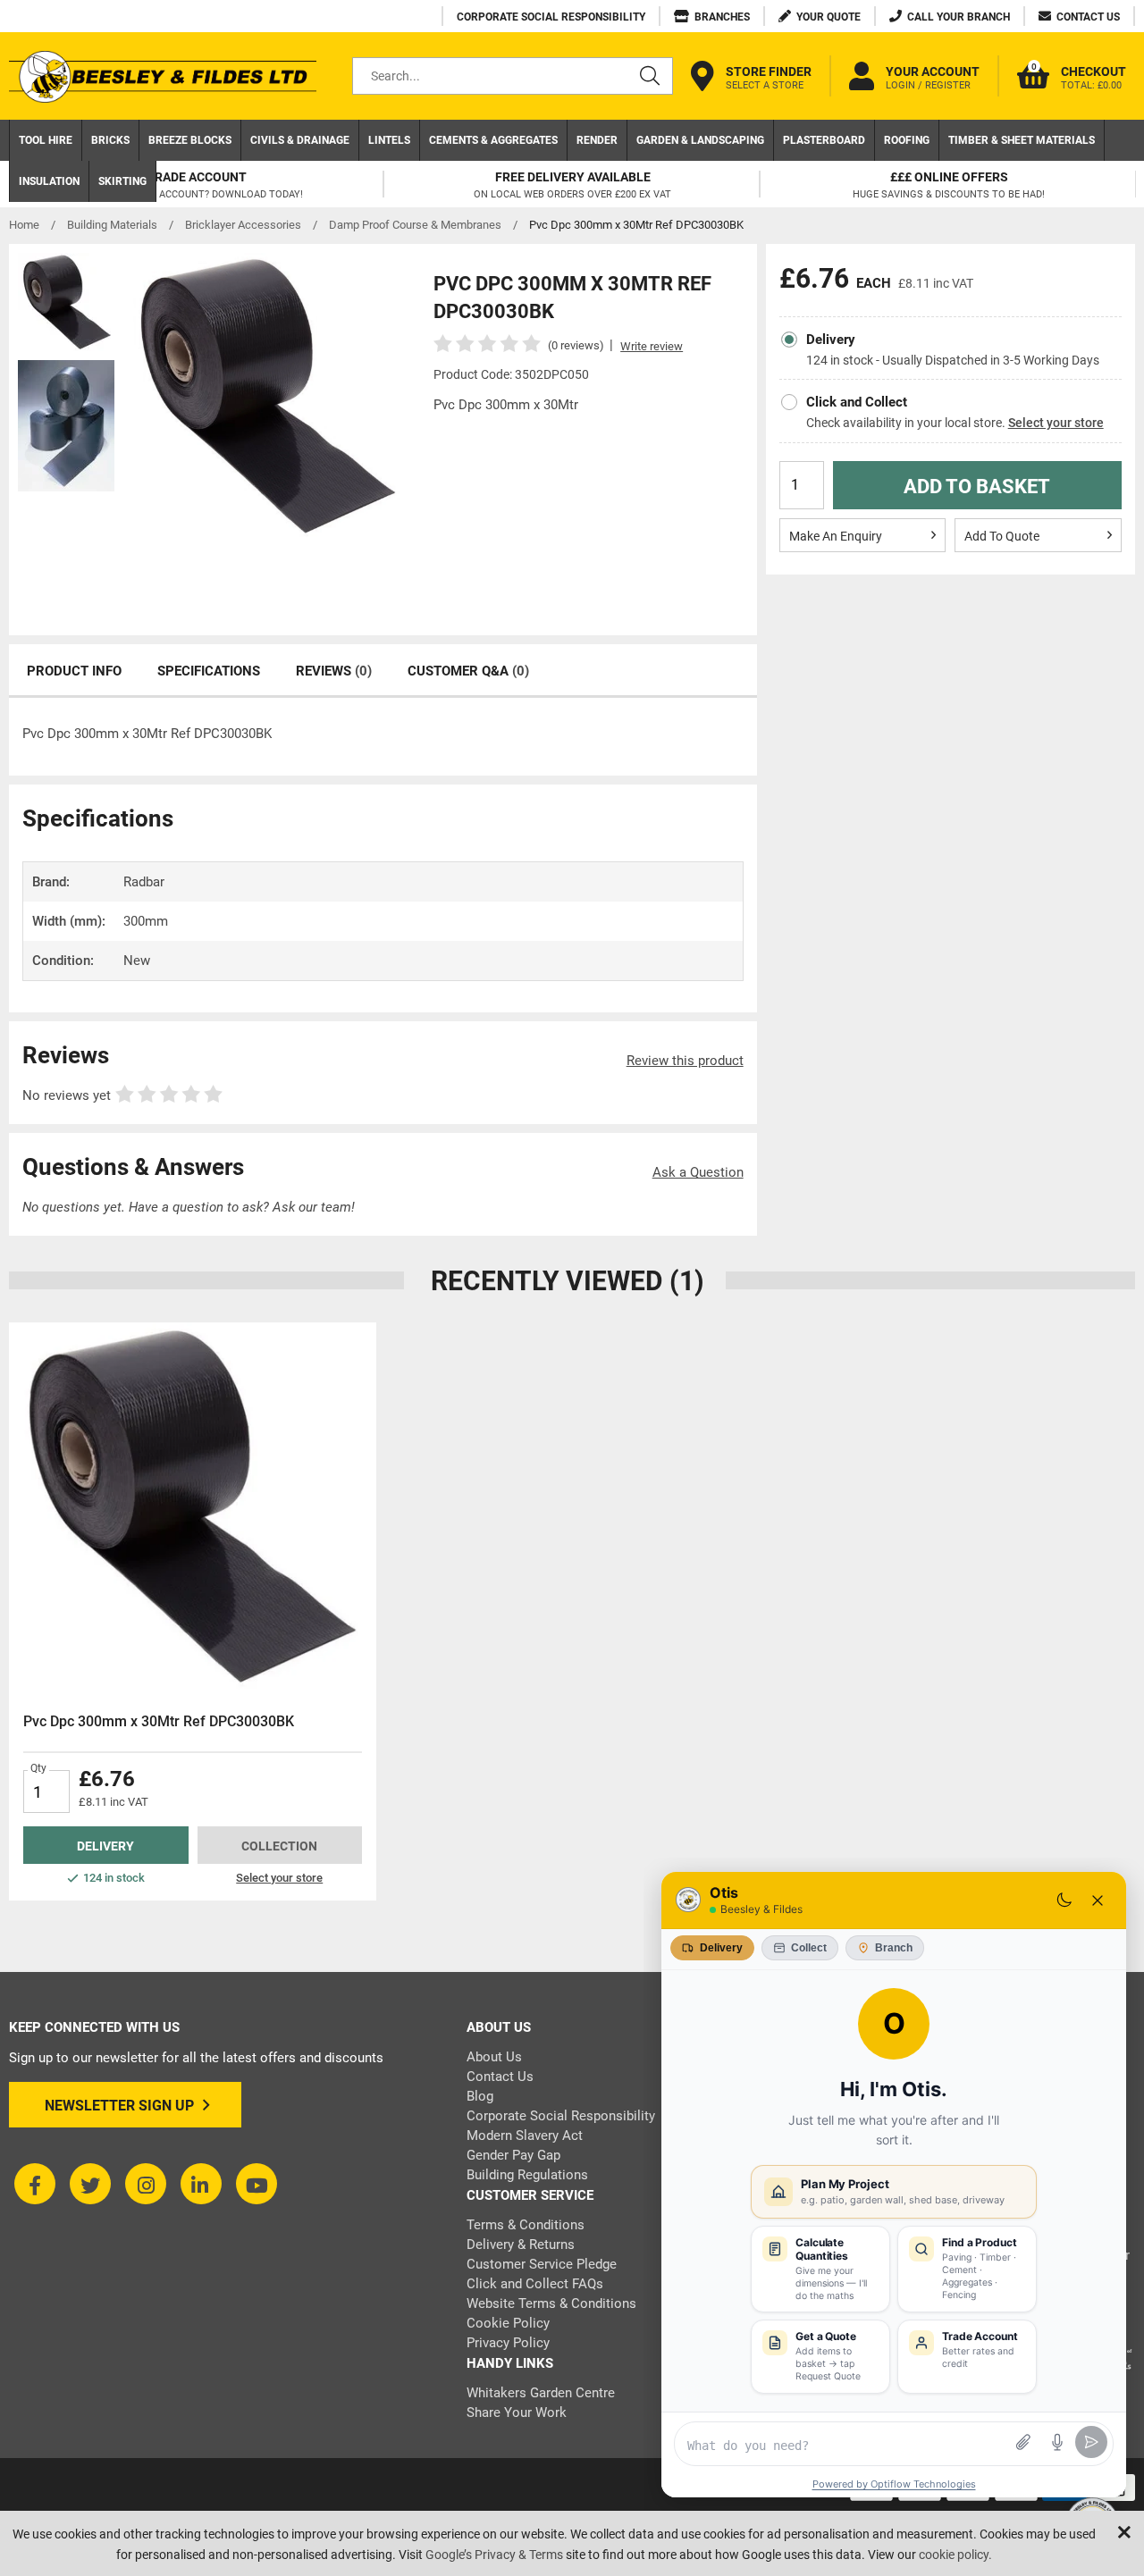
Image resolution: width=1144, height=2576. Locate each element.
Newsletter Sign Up (119, 2106)
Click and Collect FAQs (535, 2284)
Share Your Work (517, 2412)
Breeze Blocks (190, 140)
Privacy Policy (508, 2343)
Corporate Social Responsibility (561, 2116)
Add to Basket (977, 487)
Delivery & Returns (521, 2245)
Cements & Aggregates (493, 140)
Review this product (685, 1061)
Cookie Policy (508, 2323)
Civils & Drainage (300, 140)
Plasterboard (824, 140)
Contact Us (500, 2077)
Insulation (49, 181)
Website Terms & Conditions (551, 2303)
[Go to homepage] (163, 76)
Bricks (110, 140)
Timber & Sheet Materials (1022, 140)
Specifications (209, 671)
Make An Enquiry (836, 536)
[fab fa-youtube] (257, 2184)
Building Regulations (527, 2175)
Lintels (389, 140)
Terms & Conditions (526, 2225)
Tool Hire (46, 140)
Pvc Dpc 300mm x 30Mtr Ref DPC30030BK (159, 1721)
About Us (494, 2057)
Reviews (334, 671)
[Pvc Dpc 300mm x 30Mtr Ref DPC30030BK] (193, 1506)
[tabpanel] (193, 1611)
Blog (480, 2096)
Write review (652, 346)
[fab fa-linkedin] (201, 2184)
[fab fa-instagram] (146, 2184)
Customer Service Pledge (542, 2264)
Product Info (74, 671)
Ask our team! (314, 1207)
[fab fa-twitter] (90, 2184)
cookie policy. (955, 2555)
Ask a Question (698, 1172)
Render (597, 140)
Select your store (1056, 423)
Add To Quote (1002, 536)
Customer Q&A (468, 671)
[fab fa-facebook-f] (35, 2184)
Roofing (907, 140)
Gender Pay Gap (513, 2155)
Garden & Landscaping (700, 140)
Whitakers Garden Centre (541, 2393)
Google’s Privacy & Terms (494, 2555)
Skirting (122, 181)
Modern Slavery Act (525, 2135)
